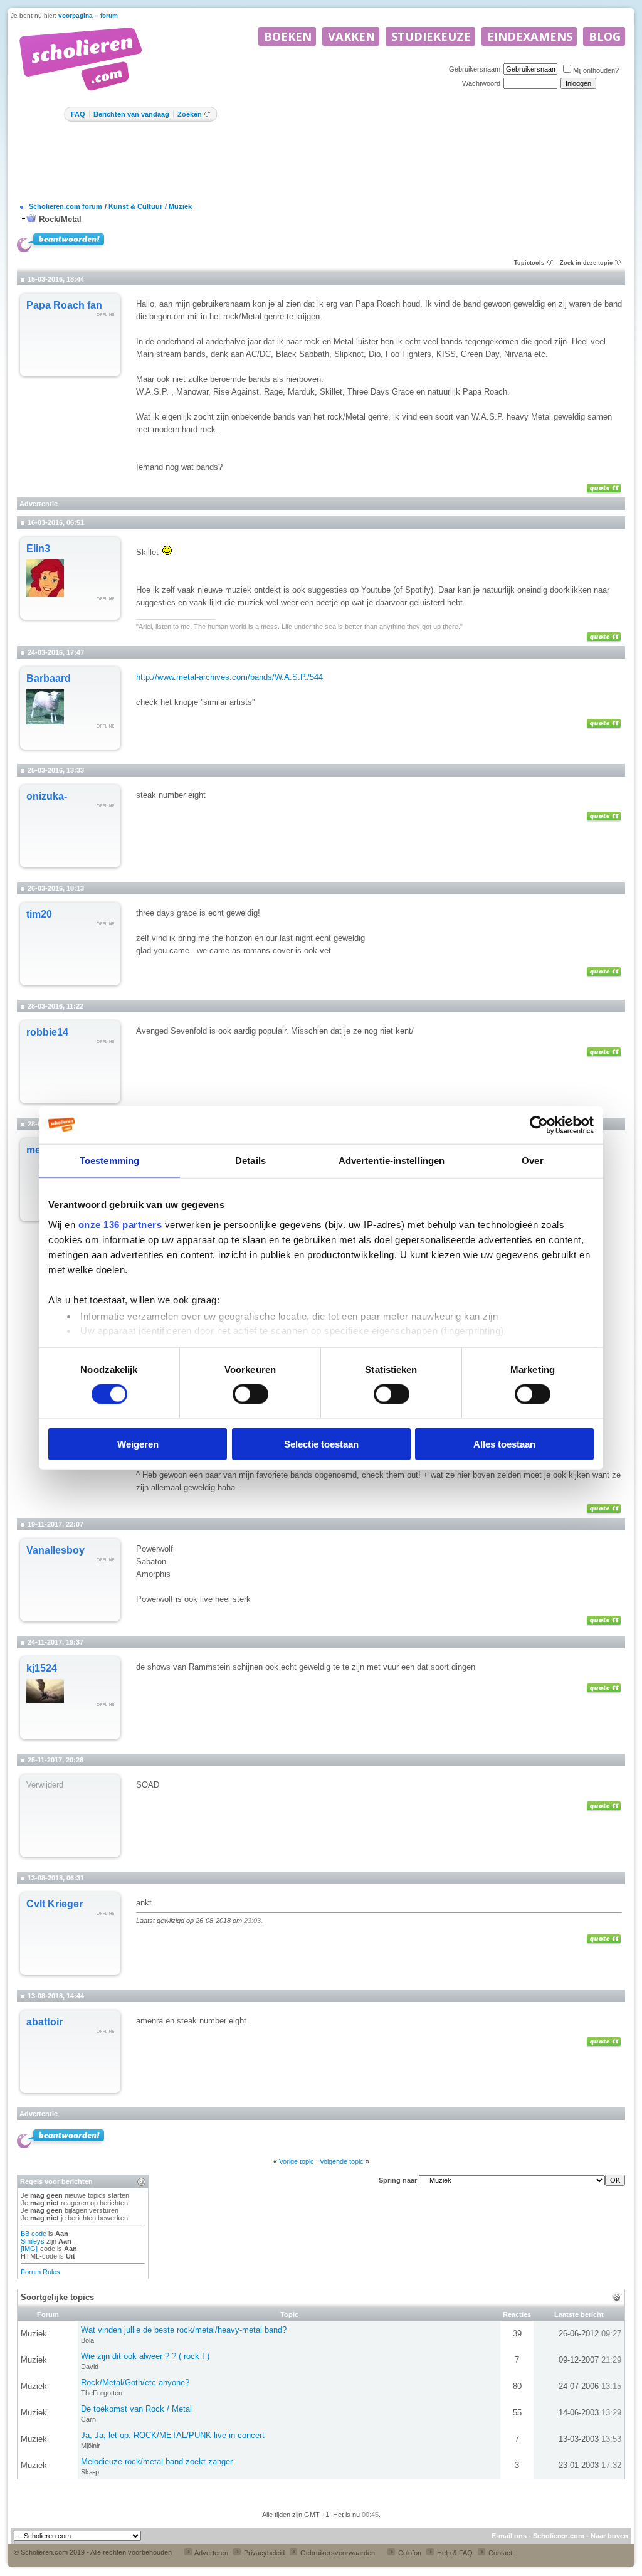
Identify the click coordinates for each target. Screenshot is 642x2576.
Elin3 (38, 549)
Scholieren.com (559, 2536)
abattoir (45, 2022)
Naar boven (609, 2536)
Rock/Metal (60, 219)
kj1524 (42, 1668)
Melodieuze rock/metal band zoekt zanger (157, 2462)
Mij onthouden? (596, 70)
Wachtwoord (481, 83)
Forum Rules (40, 2272)
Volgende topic (342, 2161)
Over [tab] (532, 1160)
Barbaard (49, 678)
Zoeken (190, 114)
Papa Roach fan (64, 305)
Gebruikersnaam (475, 69)
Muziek (180, 206)
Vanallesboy (55, 1550)
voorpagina (76, 15)
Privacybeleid (263, 2553)
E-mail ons (509, 2536)
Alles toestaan (504, 1444)
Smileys (33, 2241)
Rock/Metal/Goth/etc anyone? (135, 2383)
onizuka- (47, 796)
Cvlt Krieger (55, 1904)
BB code (34, 2234)
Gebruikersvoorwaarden (337, 2553)
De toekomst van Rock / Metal (136, 2409)
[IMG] (29, 2249)
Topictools (529, 263)
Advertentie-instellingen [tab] (392, 1160)
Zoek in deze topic (586, 263)
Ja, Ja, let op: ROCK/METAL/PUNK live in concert (173, 2435)
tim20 (39, 914)
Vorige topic (297, 2161)
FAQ (78, 114)
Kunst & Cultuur (135, 206)
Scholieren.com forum (66, 206)
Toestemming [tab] (109, 1160)
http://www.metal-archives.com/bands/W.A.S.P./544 (229, 677)
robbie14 (47, 1032)
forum (109, 15)
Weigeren (138, 1444)
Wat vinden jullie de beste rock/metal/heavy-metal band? (184, 2330)
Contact (499, 2553)
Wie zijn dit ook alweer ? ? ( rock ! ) (145, 2356)
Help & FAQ (454, 2553)
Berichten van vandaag (131, 114)
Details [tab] (250, 1160)
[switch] (250, 1394)
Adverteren (211, 2553)
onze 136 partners (120, 1224)
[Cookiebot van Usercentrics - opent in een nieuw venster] (539, 1125)
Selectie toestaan (321, 1444)
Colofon (409, 2553)
